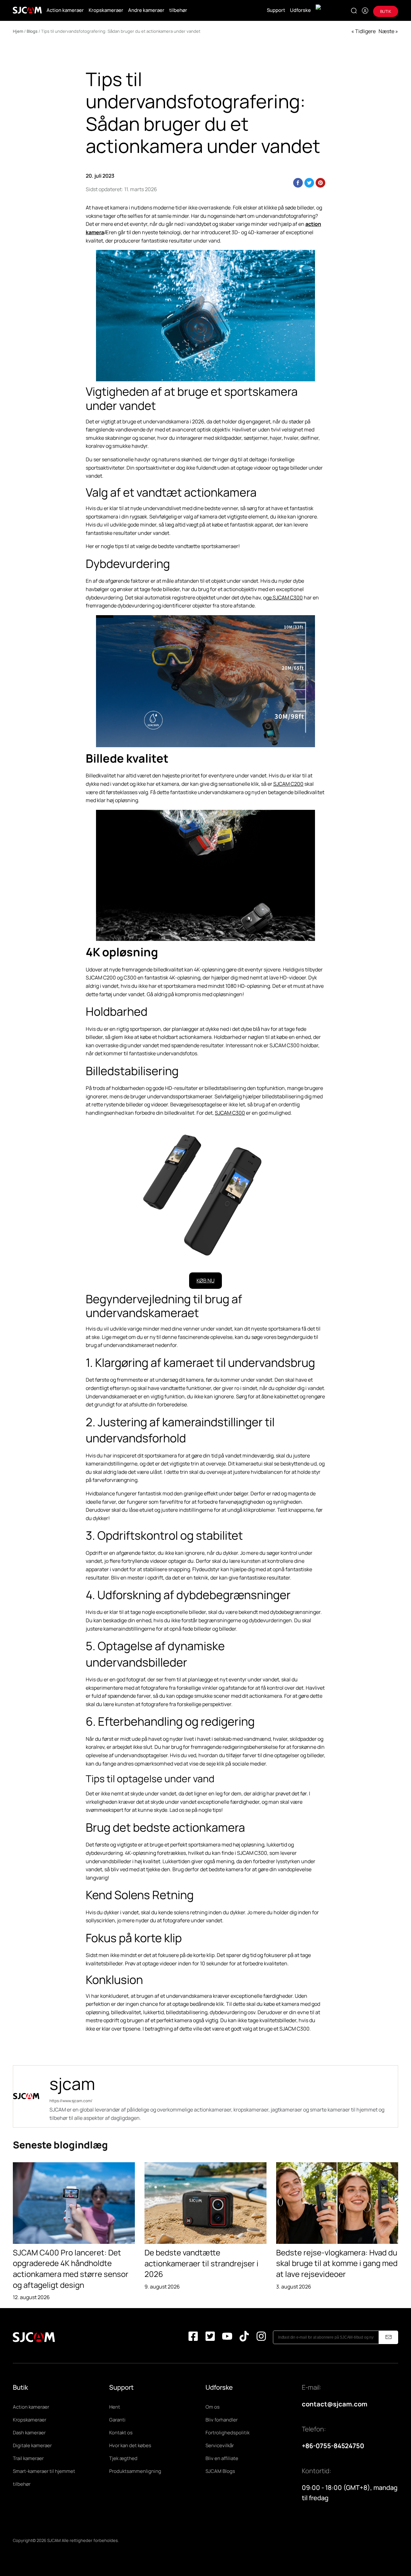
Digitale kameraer (32, 2445)
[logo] (27, 10)
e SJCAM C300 (286, 598)
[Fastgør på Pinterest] (320, 183)
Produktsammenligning (135, 2471)
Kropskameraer (106, 10)
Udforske (300, 10)
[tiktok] (244, 2337)
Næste (386, 31)
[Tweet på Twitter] (309, 183)
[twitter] (210, 2337)
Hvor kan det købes (130, 2445)
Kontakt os (121, 2433)
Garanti (117, 2420)
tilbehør (178, 10)
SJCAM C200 (288, 784)
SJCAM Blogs (220, 2471)
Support (276, 10)
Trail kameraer (28, 2458)
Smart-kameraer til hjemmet (44, 2471)
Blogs (32, 31)
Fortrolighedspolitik (227, 2433)
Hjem (18, 31)
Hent (115, 2407)
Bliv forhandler (222, 2420)
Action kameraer (65, 10)
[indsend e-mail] (389, 2337)
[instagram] (261, 2337)
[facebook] (193, 2337)
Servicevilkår (220, 2445)
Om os (213, 2407)
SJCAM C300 (230, 1113)
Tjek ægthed (123, 2458)
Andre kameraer (146, 10)
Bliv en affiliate (222, 2458)
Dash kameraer (29, 2433)
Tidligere (365, 31)
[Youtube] (227, 2337)
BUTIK (386, 11)
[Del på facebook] (298, 183)
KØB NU (205, 1280)
